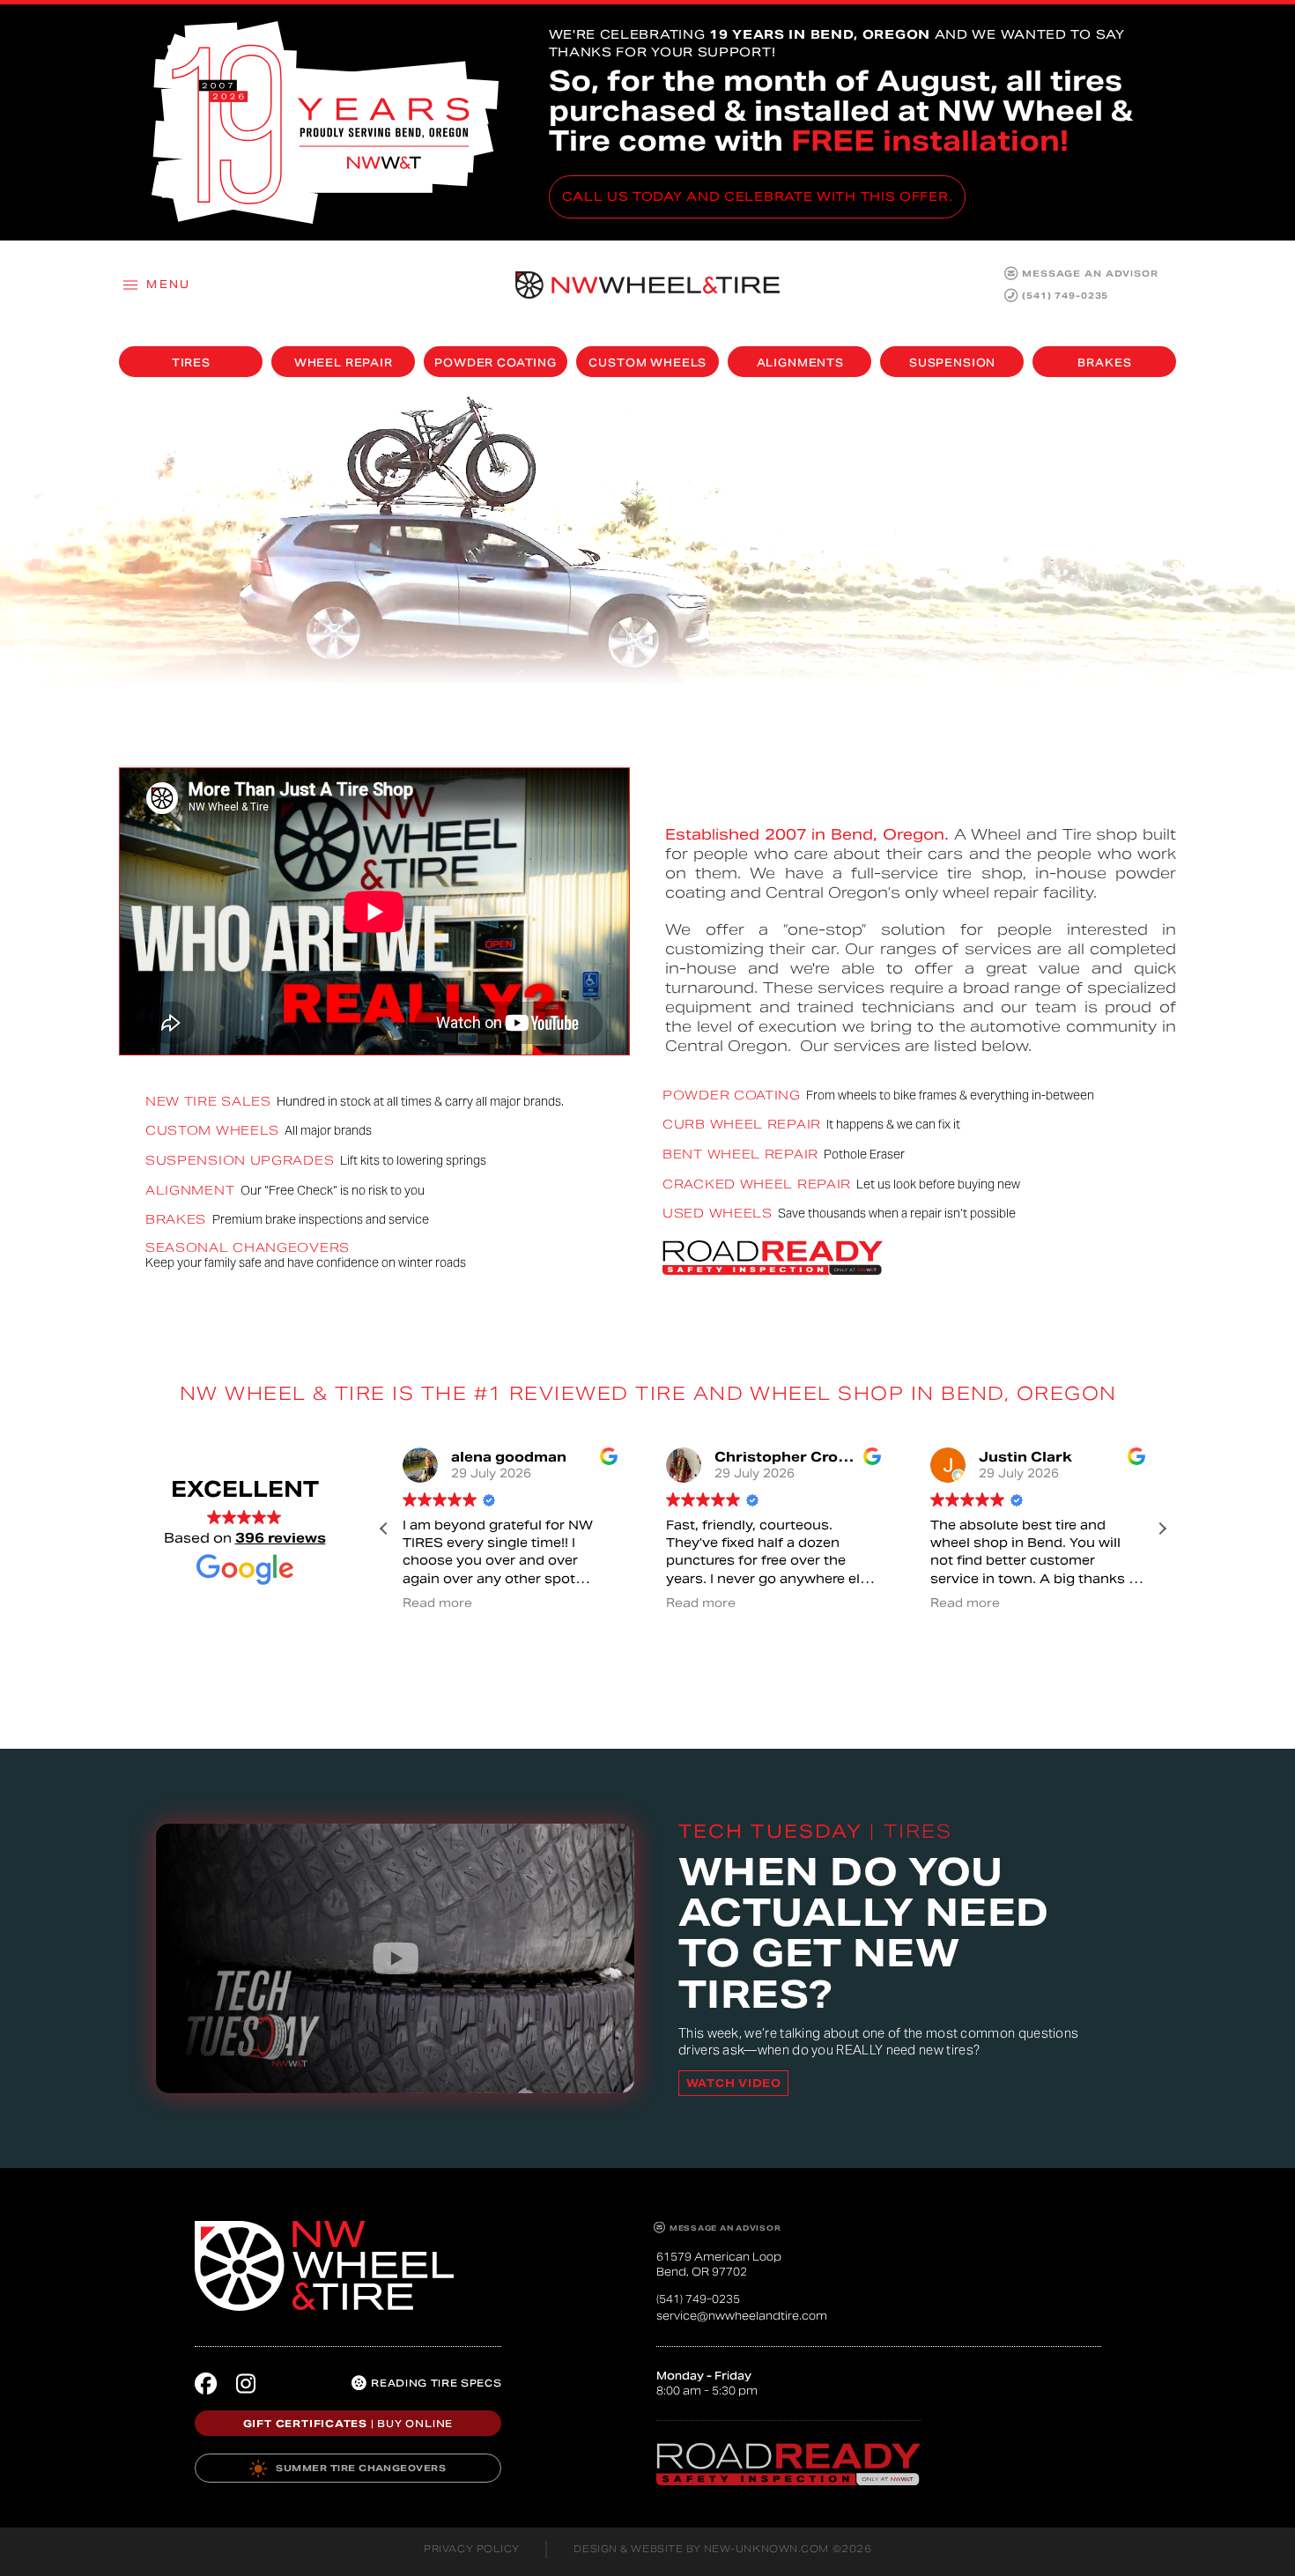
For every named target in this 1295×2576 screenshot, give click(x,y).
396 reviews (281, 1538)
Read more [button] (437, 1603)
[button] (156, 285)
